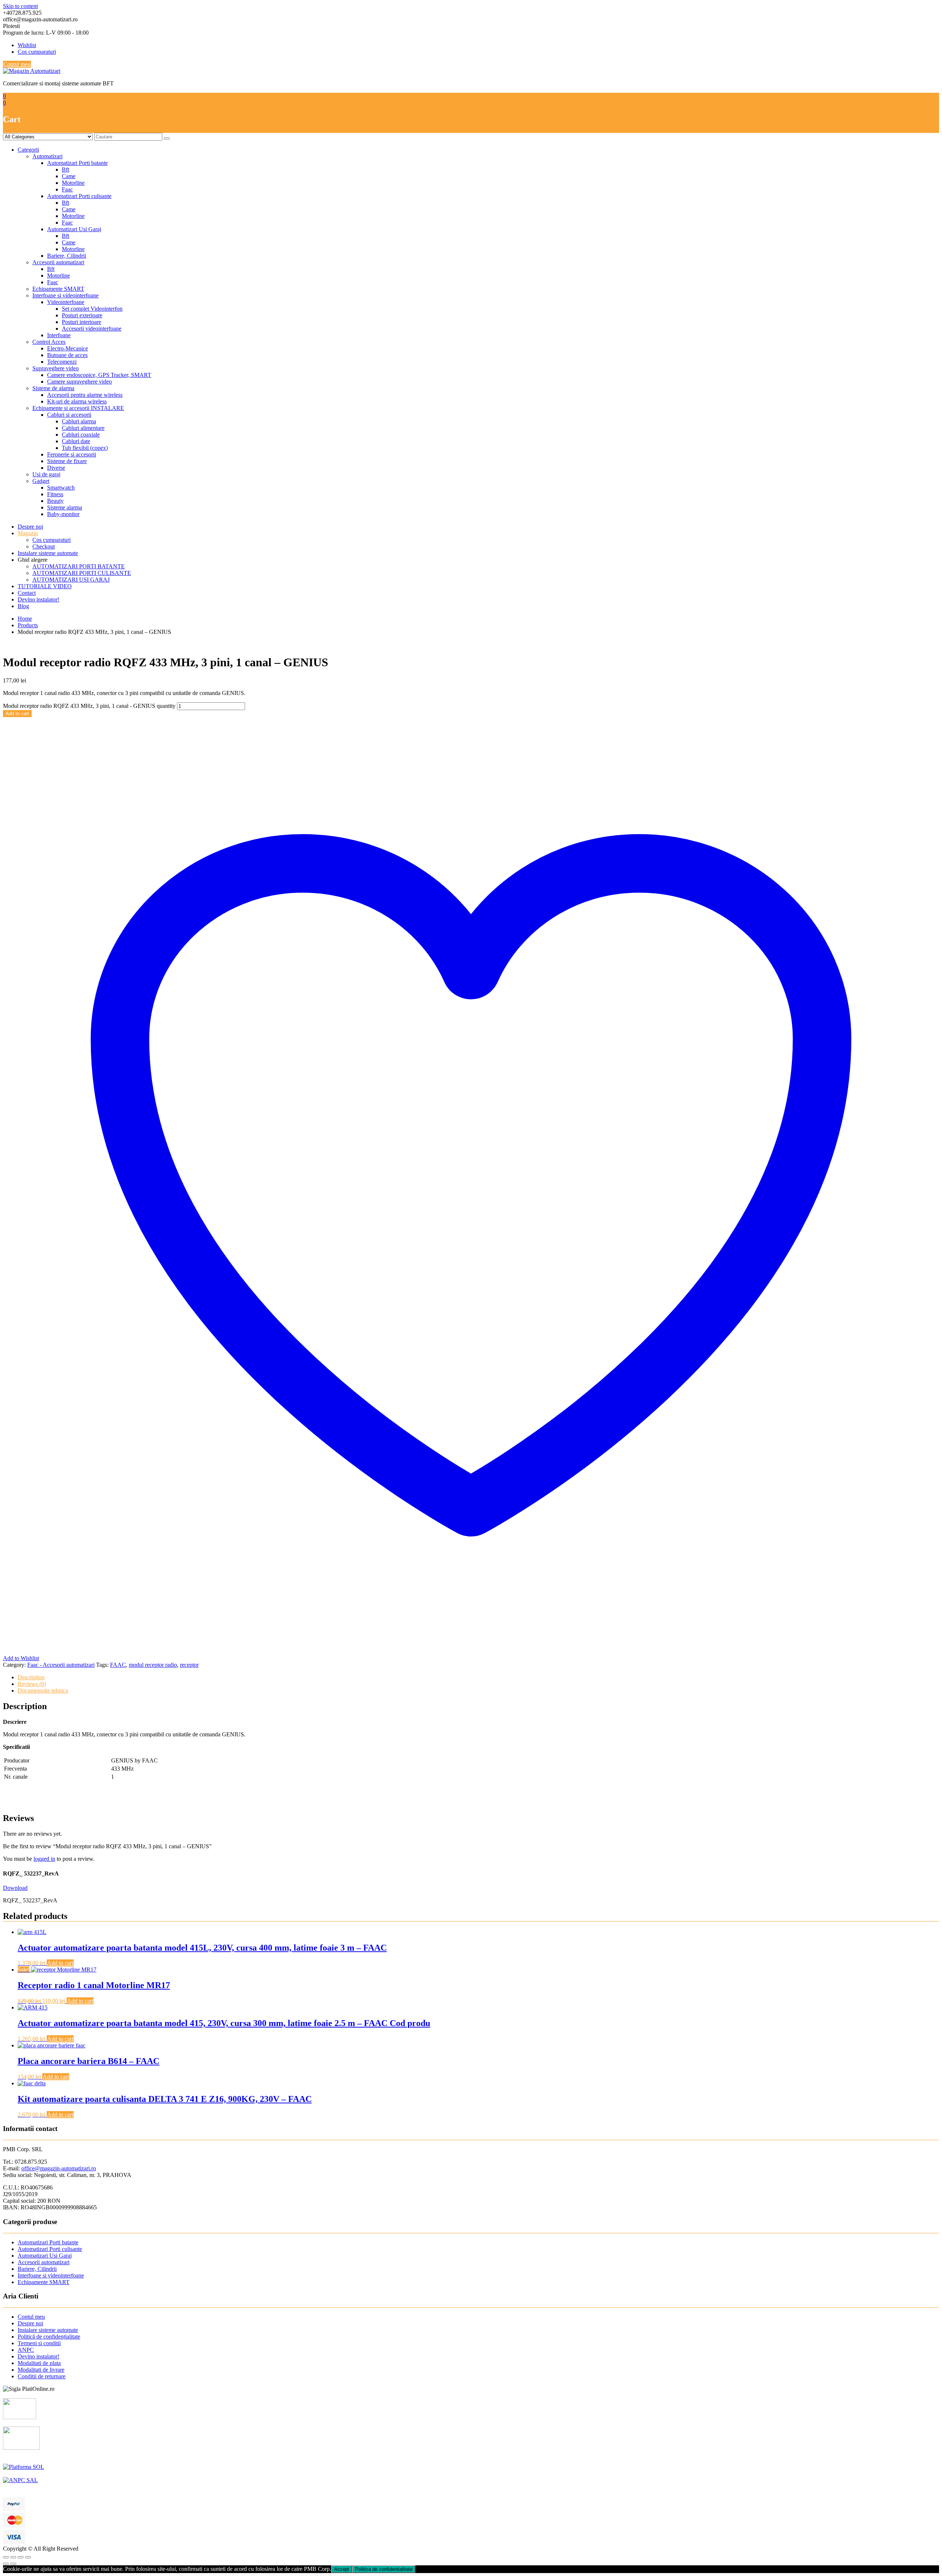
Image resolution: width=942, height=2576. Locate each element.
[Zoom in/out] (28, 2557)
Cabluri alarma (79, 421)
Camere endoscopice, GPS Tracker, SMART (99, 375)
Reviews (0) (32, 1684)
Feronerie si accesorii (72, 454)
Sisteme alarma (65, 507)
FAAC (118, 1665)
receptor (189, 1665)
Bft (65, 170)
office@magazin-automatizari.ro (59, 2168)
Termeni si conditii (39, 2343)
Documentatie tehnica (43, 1691)
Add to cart (17, 714)
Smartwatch (61, 488)
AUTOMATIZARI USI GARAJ (71, 580)
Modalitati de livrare (41, 2370)
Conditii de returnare (42, 2376)
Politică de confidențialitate (49, 2337)
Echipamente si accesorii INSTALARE (78, 408)
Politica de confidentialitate (384, 2569)
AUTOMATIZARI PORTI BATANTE (79, 566)
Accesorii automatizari (58, 262)
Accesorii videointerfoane (92, 329)
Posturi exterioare (82, 315)
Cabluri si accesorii (69, 415)
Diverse (56, 468)
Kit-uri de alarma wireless (77, 401)
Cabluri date (76, 441)
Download (15, 1888)
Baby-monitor (63, 514)
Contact (27, 593)
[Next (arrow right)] (13, 2564)
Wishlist (27, 45)
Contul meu (17, 64)
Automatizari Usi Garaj (74, 229)
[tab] (478, 1677)
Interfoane (59, 335)
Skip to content (20, 6)
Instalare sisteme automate (48, 553)
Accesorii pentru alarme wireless (85, 395)
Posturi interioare (82, 322)
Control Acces (49, 342)
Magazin (28, 533)
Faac (67, 189)
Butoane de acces (67, 355)
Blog (23, 606)
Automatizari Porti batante (77, 163)
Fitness (55, 494)
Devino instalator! (38, 599)
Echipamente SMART (58, 289)
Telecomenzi (62, 362)
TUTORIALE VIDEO (45, 586)
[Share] (13, 2557)
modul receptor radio (153, 1665)
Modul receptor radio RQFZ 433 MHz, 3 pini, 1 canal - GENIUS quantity (89, 706)
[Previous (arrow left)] (6, 2564)
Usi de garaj (46, 474)
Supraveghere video (56, 368)
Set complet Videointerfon (92, 309)
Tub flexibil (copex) (85, 448)
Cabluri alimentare (83, 428)
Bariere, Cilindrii (67, 256)
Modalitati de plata (39, 2363)
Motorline (73, 183)
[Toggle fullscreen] (21, 2557)
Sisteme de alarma (53, 388)
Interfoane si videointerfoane (65, 295)
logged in (44, 1859)
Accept (342, 2569)
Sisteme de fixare (67, 461)
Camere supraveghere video (79, 382)
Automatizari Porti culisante (79, 196)
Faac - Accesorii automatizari (61, 1665)
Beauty (55, 501)
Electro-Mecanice (68, 348)
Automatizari (47, 156)
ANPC (26, 2350)
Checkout (44, 546)
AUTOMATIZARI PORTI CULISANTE (82, 573)
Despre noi (30, 527)
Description (31, 1677)
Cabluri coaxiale (81, 435)
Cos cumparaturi (37, 52)
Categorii (28, 150)
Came (69, 176)
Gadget (41, 481)
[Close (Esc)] (6, 2557)
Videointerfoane (66, 302)
